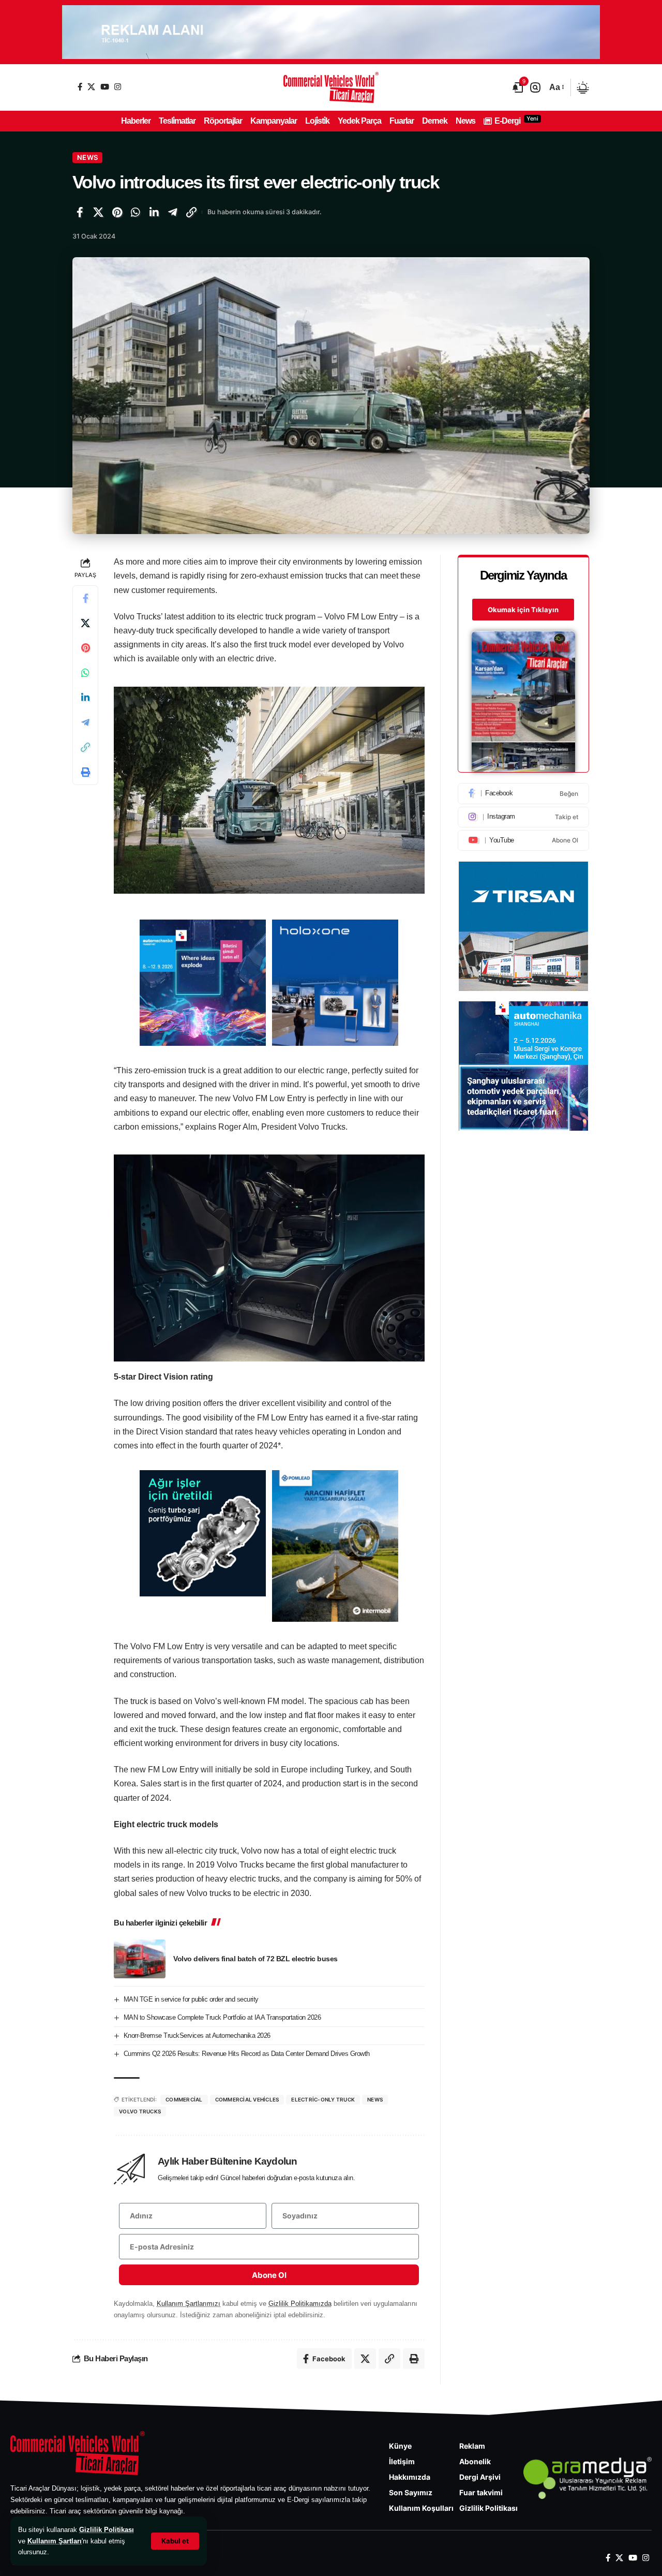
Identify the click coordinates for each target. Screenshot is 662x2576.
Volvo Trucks (140, 2111)
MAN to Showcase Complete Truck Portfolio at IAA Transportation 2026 (222, 2017)
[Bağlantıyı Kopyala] (191, 212)
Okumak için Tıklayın (523, 610)
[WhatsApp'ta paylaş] (136, 212)
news (375, 2099)
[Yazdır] (85, 773)
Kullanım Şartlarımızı (189, 2304)
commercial (184, 2099)
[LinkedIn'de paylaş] (154, 212)
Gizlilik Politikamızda (300, 2304)
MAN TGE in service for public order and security (191, 1999)
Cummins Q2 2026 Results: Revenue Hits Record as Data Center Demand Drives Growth (247, 2054)
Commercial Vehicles (247, 2099)
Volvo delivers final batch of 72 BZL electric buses (255, 1959)
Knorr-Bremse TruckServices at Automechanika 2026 (197, 2035)
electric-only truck (323, 2099)
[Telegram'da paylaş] (173, 212)
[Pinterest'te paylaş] (117, 212)
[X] (91, 87)
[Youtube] (523, 840)
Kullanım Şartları (55, 2541)
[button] (175, 2541)
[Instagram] (118, 87)
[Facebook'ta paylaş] (80, 212)
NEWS (87, 157)
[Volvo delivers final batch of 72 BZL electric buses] (140, 1959)
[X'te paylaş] (98, 212)
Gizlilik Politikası (107, 2530)
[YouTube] (105, 87)
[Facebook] (80, 87)
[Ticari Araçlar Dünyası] (331, 87)
